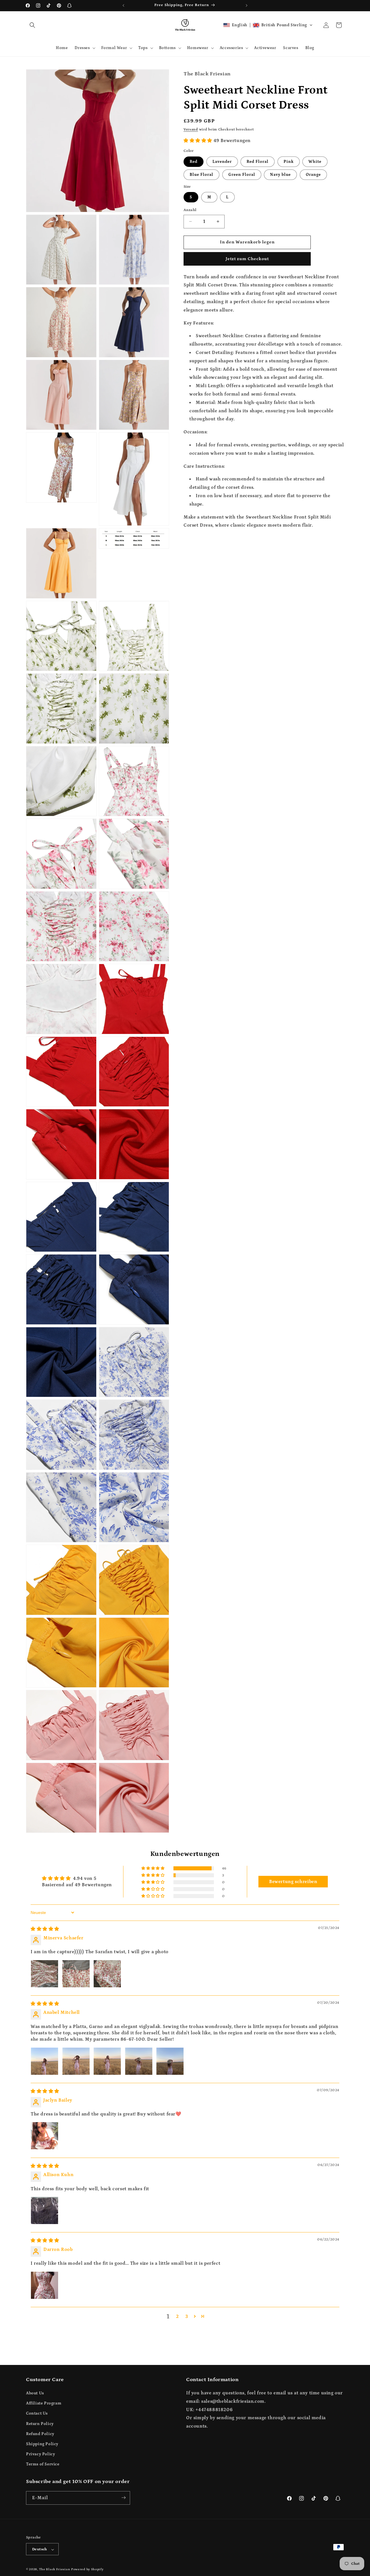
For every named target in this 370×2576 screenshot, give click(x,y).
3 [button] (187, 2316)
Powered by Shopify (87, 2570)
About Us (35, 2393)
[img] (45, 1929)
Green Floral (242, 174)
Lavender (222, 161)
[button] (32, 25)
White (315, 161)
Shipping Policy (42, 2444)
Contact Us (37, 2414)
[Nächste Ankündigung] (247, 5)
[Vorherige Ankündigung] (123, 5)
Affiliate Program (44, 2404)
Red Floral (258, 161)
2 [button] (177, 2316)
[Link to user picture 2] (76, 1974)
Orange (313, 174)
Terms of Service (43, 2465)
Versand (191, 129)
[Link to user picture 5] (170, 2061)
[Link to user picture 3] (107, 1974)
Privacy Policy (40, 2454)
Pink (289, 161)
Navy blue (280, 174)
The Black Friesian (55, 2570)
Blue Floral (201, 174)
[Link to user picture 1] (45, 1974)
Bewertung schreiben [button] (293, 1882)
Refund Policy (40, 2434)
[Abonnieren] (123, 2498)
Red (194, 161)
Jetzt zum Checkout (247, 259)
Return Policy (40, 2424)
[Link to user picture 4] (139, 2061)
